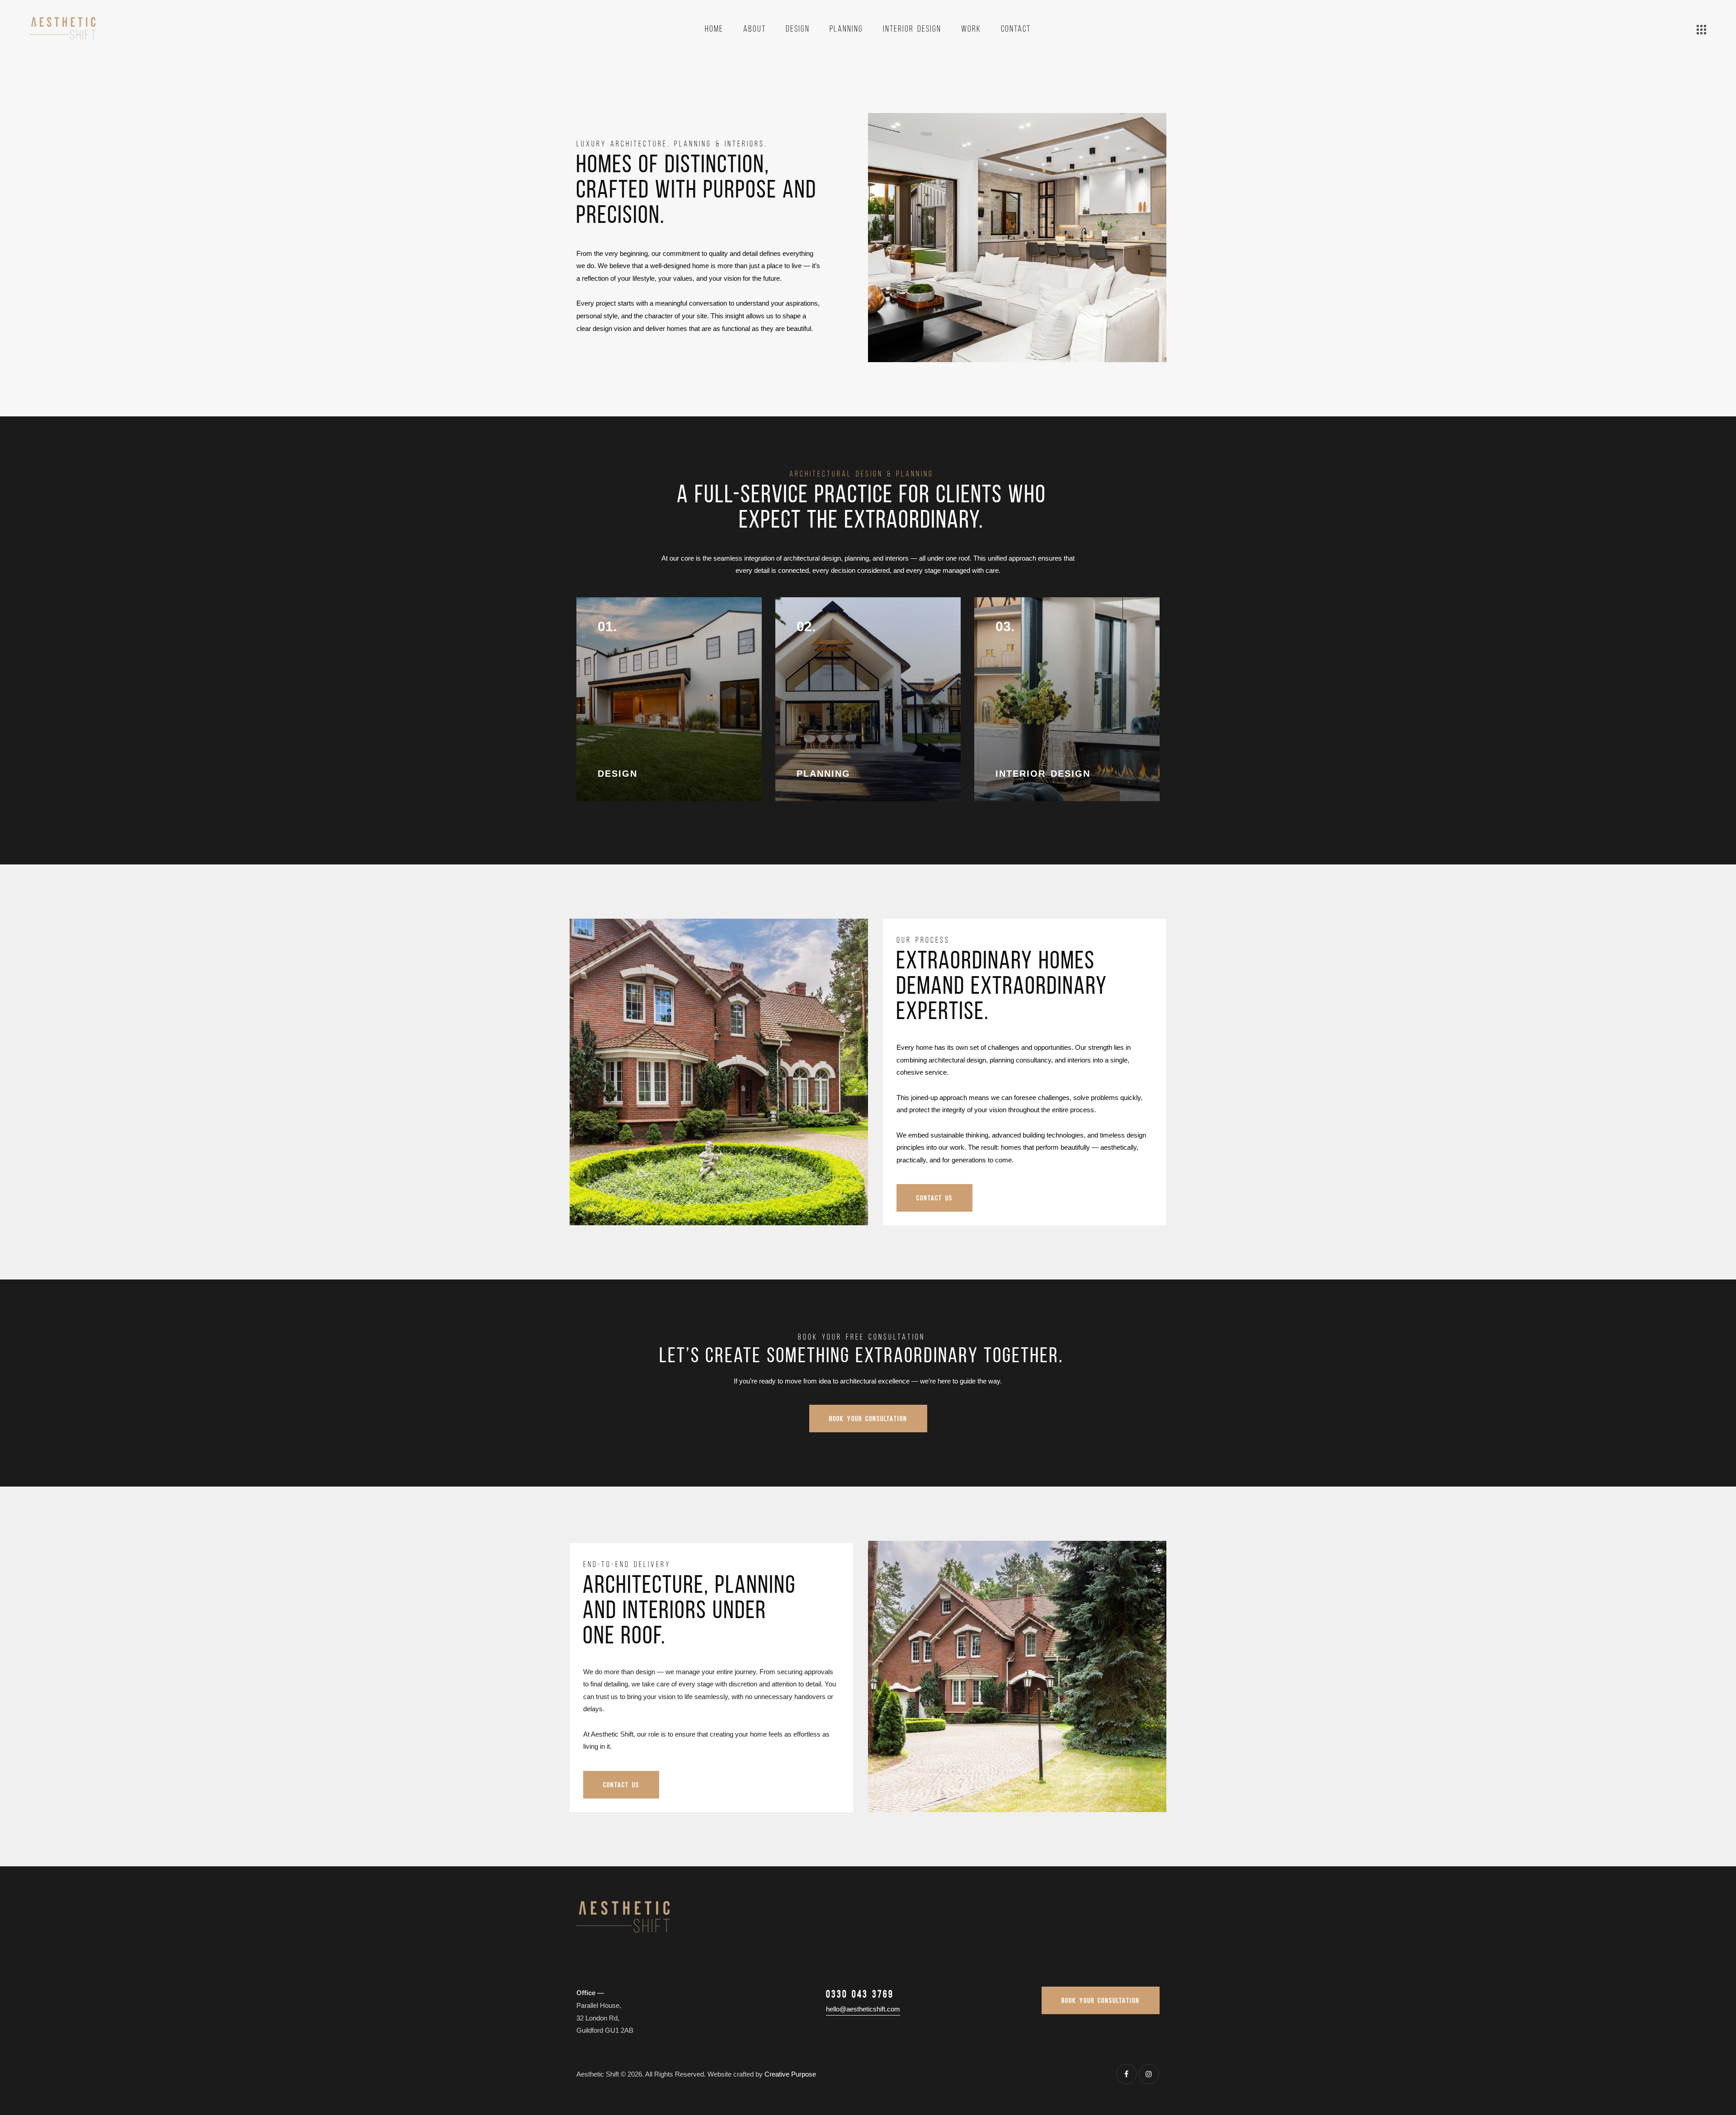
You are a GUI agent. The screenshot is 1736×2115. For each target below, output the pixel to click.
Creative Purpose (790, 2074)
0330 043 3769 (860, 1994)
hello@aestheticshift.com (863, 2009)
